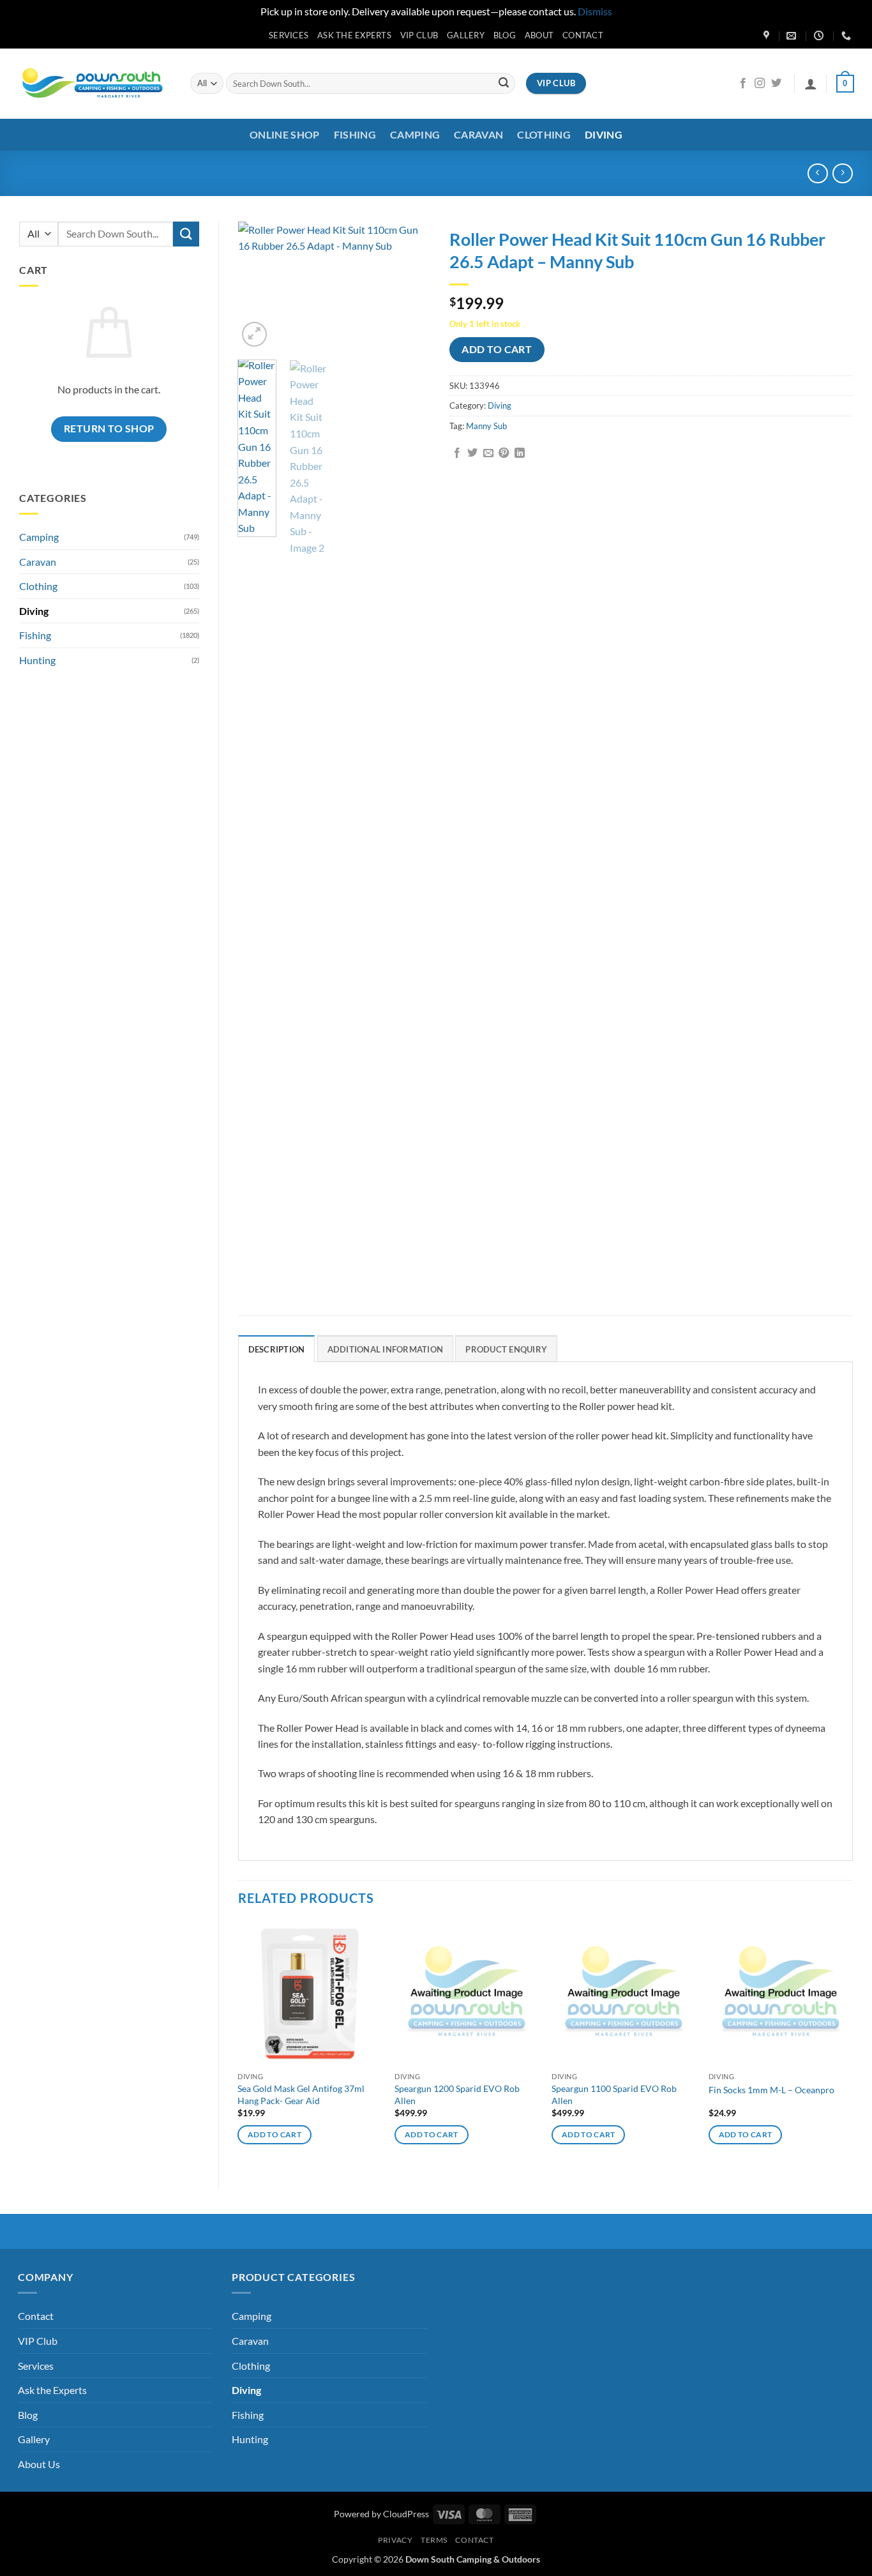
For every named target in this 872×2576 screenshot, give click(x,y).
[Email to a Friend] (488, 453)
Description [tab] (277, 1349)
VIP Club (419, 35)
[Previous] (258, 285)
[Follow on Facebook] (743, 84)
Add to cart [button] (274, 2134)
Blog (505, 35)
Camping (415, 134)
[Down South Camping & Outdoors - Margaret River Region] (94, 83)
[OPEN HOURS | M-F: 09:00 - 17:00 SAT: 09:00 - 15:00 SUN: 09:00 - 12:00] (820, 36)
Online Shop (285, 134)
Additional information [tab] (386, 1349)
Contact (583, 35)
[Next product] (817, 173)
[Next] (410, 285)
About (539, 35)
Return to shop (109, 428)
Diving (604, 134)
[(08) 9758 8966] (848, 36)
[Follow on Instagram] (760, 84)
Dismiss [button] (595, 11)
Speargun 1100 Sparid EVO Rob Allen (614, 2095)
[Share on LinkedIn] (520, 453)
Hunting (37, 660)
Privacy (395, 2540)
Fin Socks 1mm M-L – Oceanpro (771, 2090)
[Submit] (504, 84)
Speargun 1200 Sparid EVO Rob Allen (457, 2095)
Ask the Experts (354, 35)
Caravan (478, 134)
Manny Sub (486, 426)
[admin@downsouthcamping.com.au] (793, 36)
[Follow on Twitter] (776, 84)
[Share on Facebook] (457, 453)
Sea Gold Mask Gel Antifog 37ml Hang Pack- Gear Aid (301, 2095)
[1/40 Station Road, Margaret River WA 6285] (768, 36)
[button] (811, 84)
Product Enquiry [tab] (506, 1349)
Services (289, 35)
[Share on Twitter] (472, 453)
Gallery (466, 35)
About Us (39, 2464)
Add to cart (497, 349)
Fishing (355, 134)
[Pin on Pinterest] (504, 453)
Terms (434, 2540)
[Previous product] (842, 173)
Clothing (544, 134)
